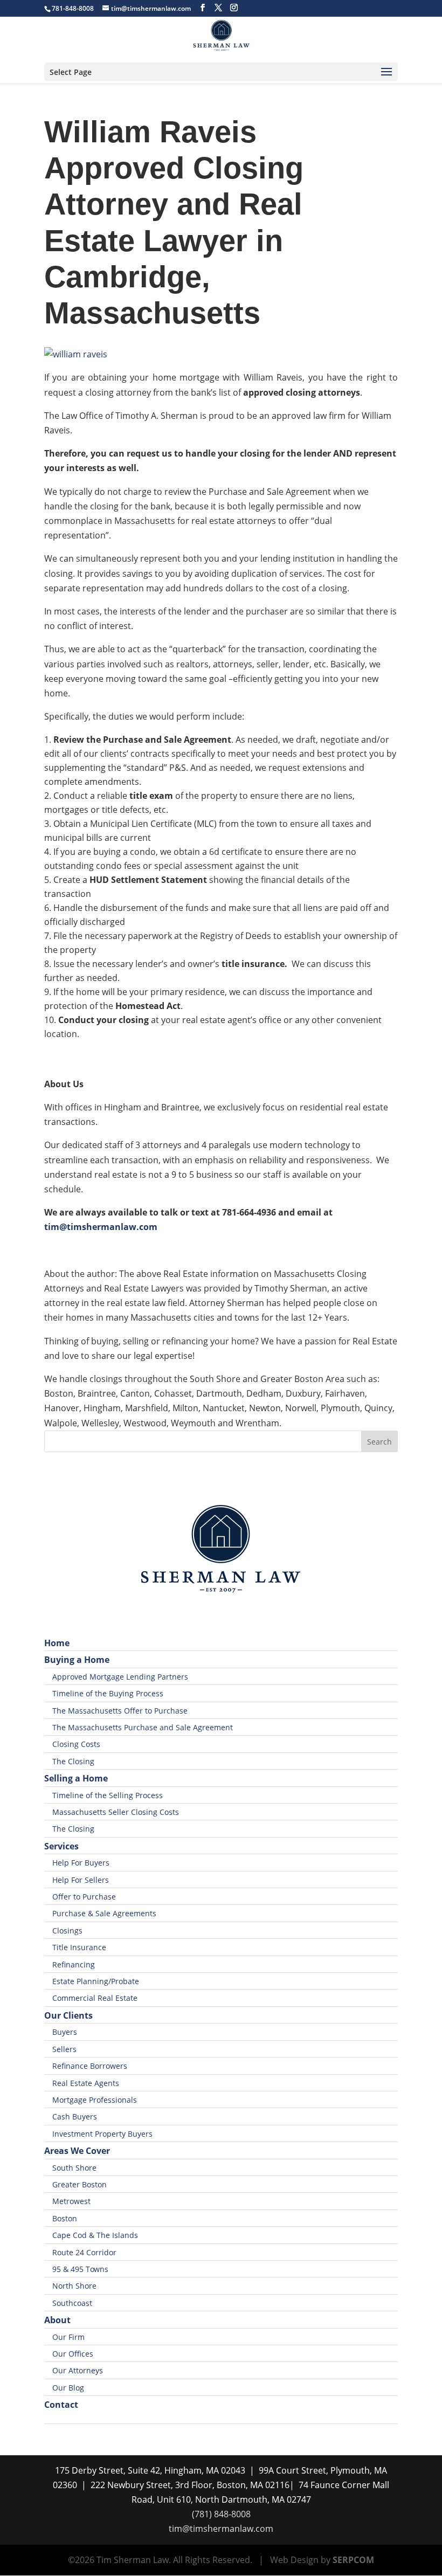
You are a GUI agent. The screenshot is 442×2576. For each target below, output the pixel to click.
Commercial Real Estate (95, 1998)
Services (61, 1846)
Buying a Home (77, 1660)
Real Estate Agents (86, 2083)
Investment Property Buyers (102, 2134)
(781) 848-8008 (221, 2514)
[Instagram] (234, 8)
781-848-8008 (73, 8)
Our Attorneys (78, 2370)
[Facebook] (203, 8)
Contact (61, 2405)
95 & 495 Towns (80, 2269)
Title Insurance (79, 1947)
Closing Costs (76, 1744)
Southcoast (72, 2303)
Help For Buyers (81, 1863)
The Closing (73, 1761)
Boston (65, 2218)
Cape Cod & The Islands (95, 2235)
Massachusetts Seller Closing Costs (116, 1812)
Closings (67, 1931)
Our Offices (73, 2354)
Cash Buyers (75, 2116)
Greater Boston (80, 2184)
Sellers (64, 2049)
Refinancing (74, 1964)
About (57, 2320)
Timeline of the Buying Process (108, 1693)
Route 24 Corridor (84, 2252)
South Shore (74, 2168)
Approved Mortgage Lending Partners (120, 1677)
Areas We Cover (77, 2151)
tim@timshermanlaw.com (221, 2529)
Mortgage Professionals (95, 2100)
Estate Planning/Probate (96, 1981)
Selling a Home (76, 1778)
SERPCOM (353, 2560)
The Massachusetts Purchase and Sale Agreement (143, 1727)
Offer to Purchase (84, 1897)
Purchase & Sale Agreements (104, 1913)
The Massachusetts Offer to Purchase (120, 1711)
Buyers (65, 2032)
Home (57, 1643)
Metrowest (71, 2201)
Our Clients (68, 2015)
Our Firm (68, 2337)
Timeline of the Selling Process (108, 1795)
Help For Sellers (81, 1880)
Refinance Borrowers (90, 2066)
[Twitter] (218, 8)
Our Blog (68, 2388)
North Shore (74, 2286)
